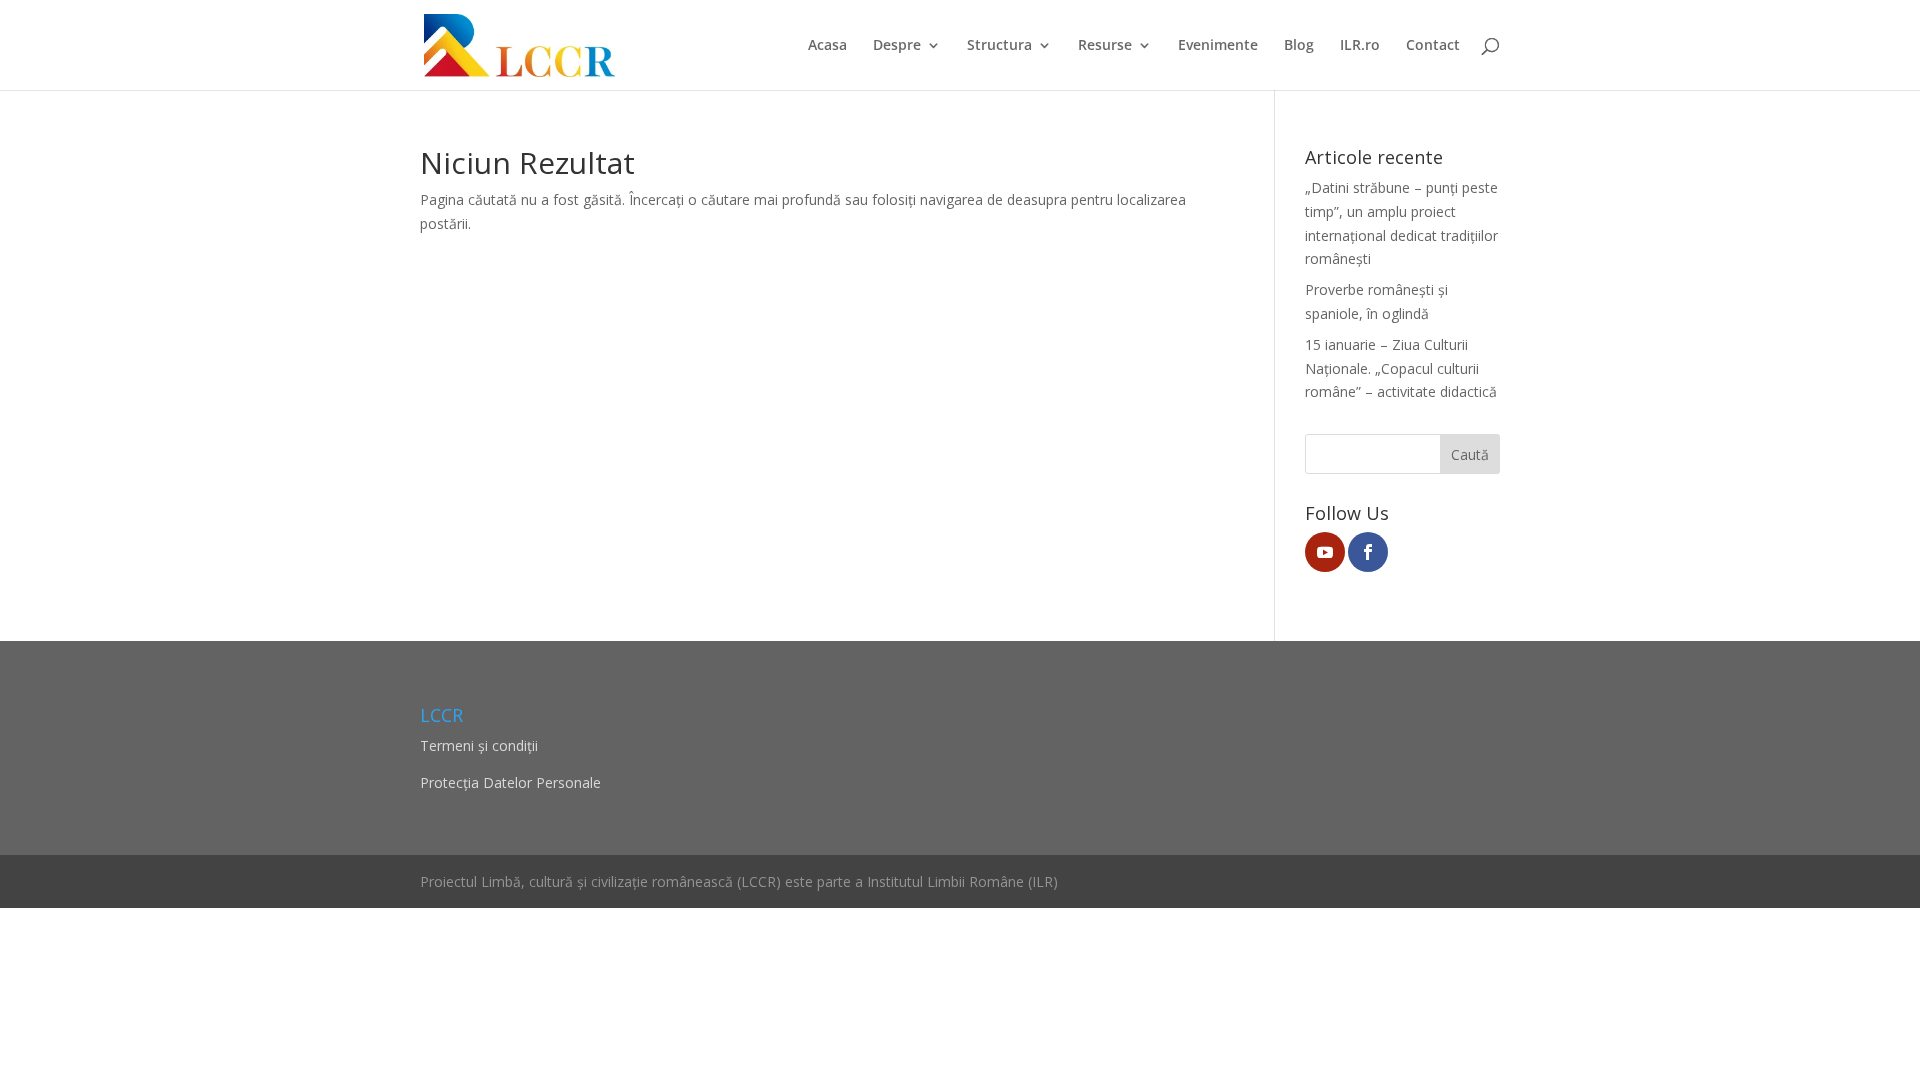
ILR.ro (1360, 46)
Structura (999, 46)
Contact (1433, 46)
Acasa (827, 46)
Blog (1299, 46)
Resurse (1105, 46)
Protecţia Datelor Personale (510, 782)
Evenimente (1218, 46)
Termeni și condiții (479, 745)
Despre (897, 46)
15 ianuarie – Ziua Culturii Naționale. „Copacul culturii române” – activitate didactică (1401, 368)
